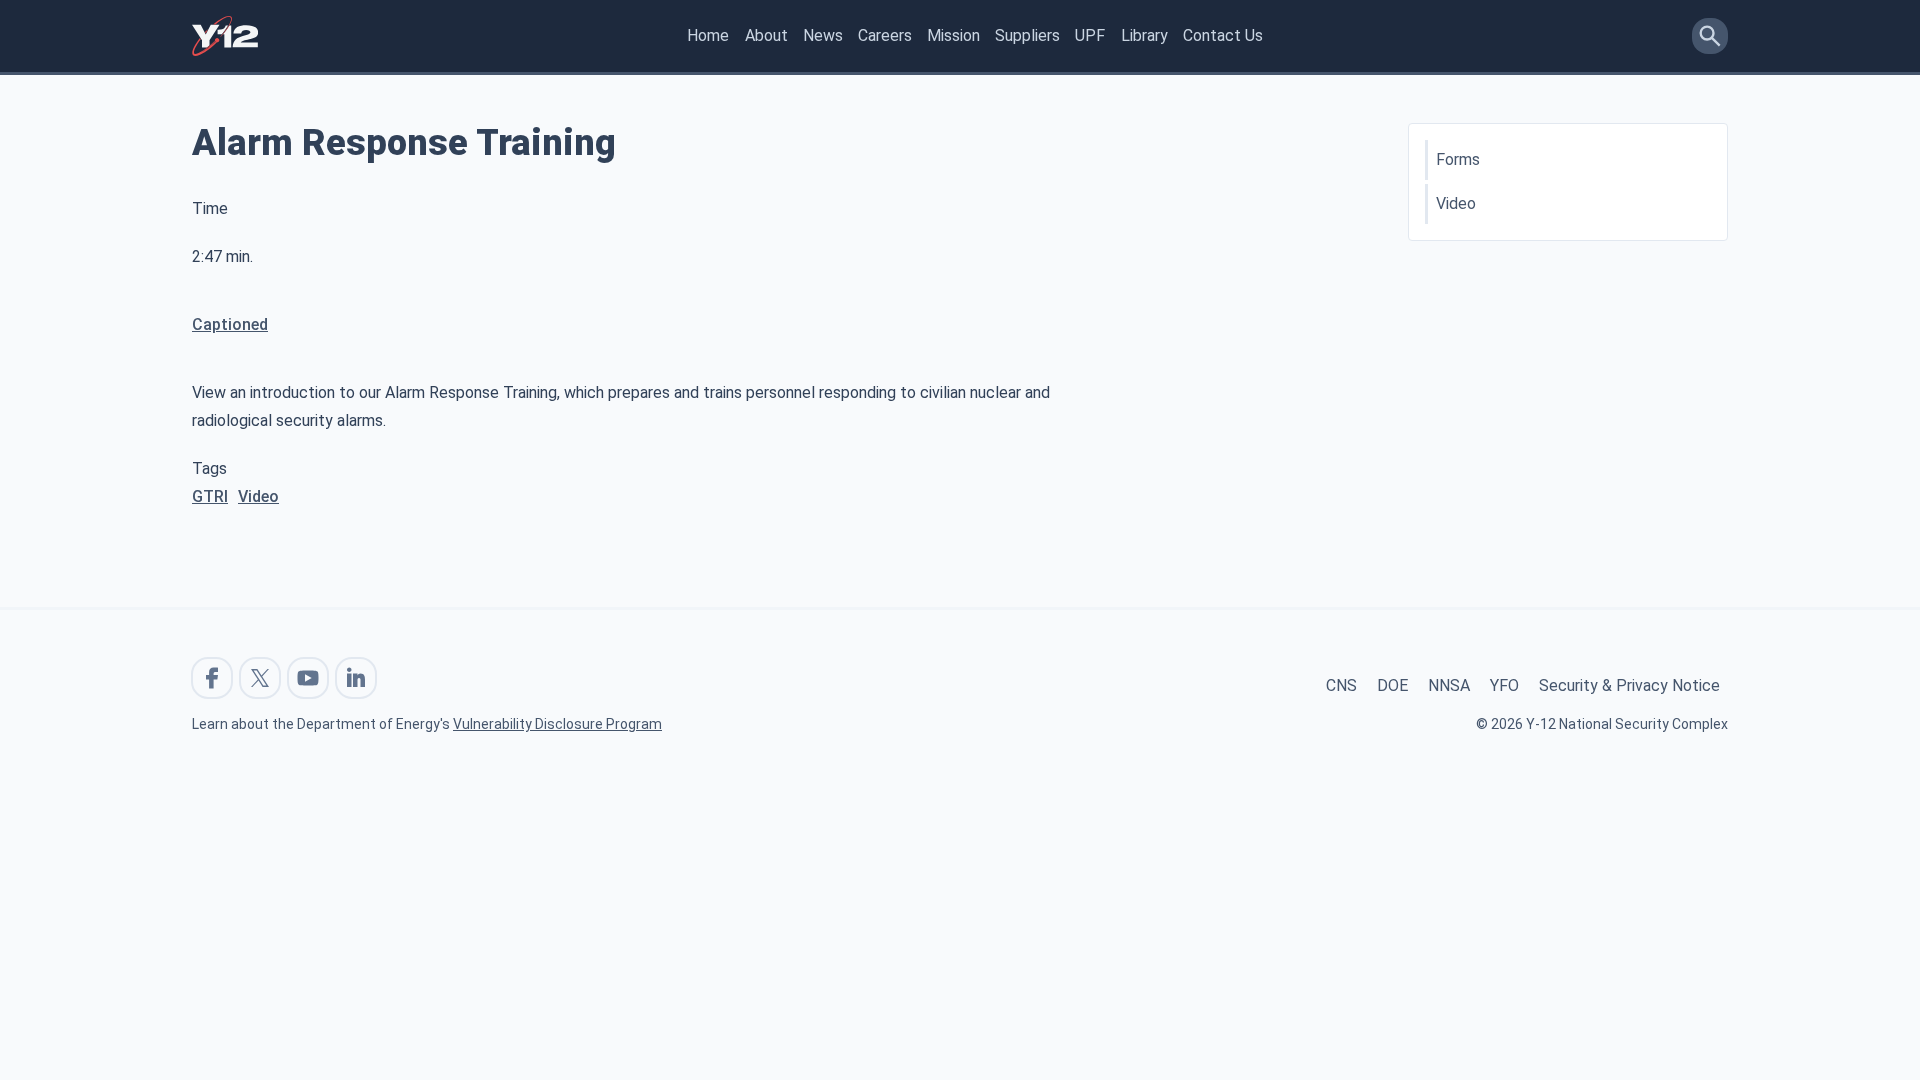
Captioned (230, 324)
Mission (953, 35)
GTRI (210, 496)
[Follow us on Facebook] (212, 678)
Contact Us (1223, 35)
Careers (885, 35)
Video (258, 496)
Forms (1458, 159)
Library (1144, 35)
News (823, 35)
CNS (1341, 685)
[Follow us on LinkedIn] (356, 678)
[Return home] (225, 36)
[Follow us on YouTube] (308, 678)
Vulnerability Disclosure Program (557, 724)
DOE (1392, 685)
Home (708, 35)
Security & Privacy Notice (1629, 685)
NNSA (1449, 685)
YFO (1504, 685)
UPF (1090, 35)
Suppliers (1027, 35)
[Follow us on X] (260, 678)
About (766, 35)
